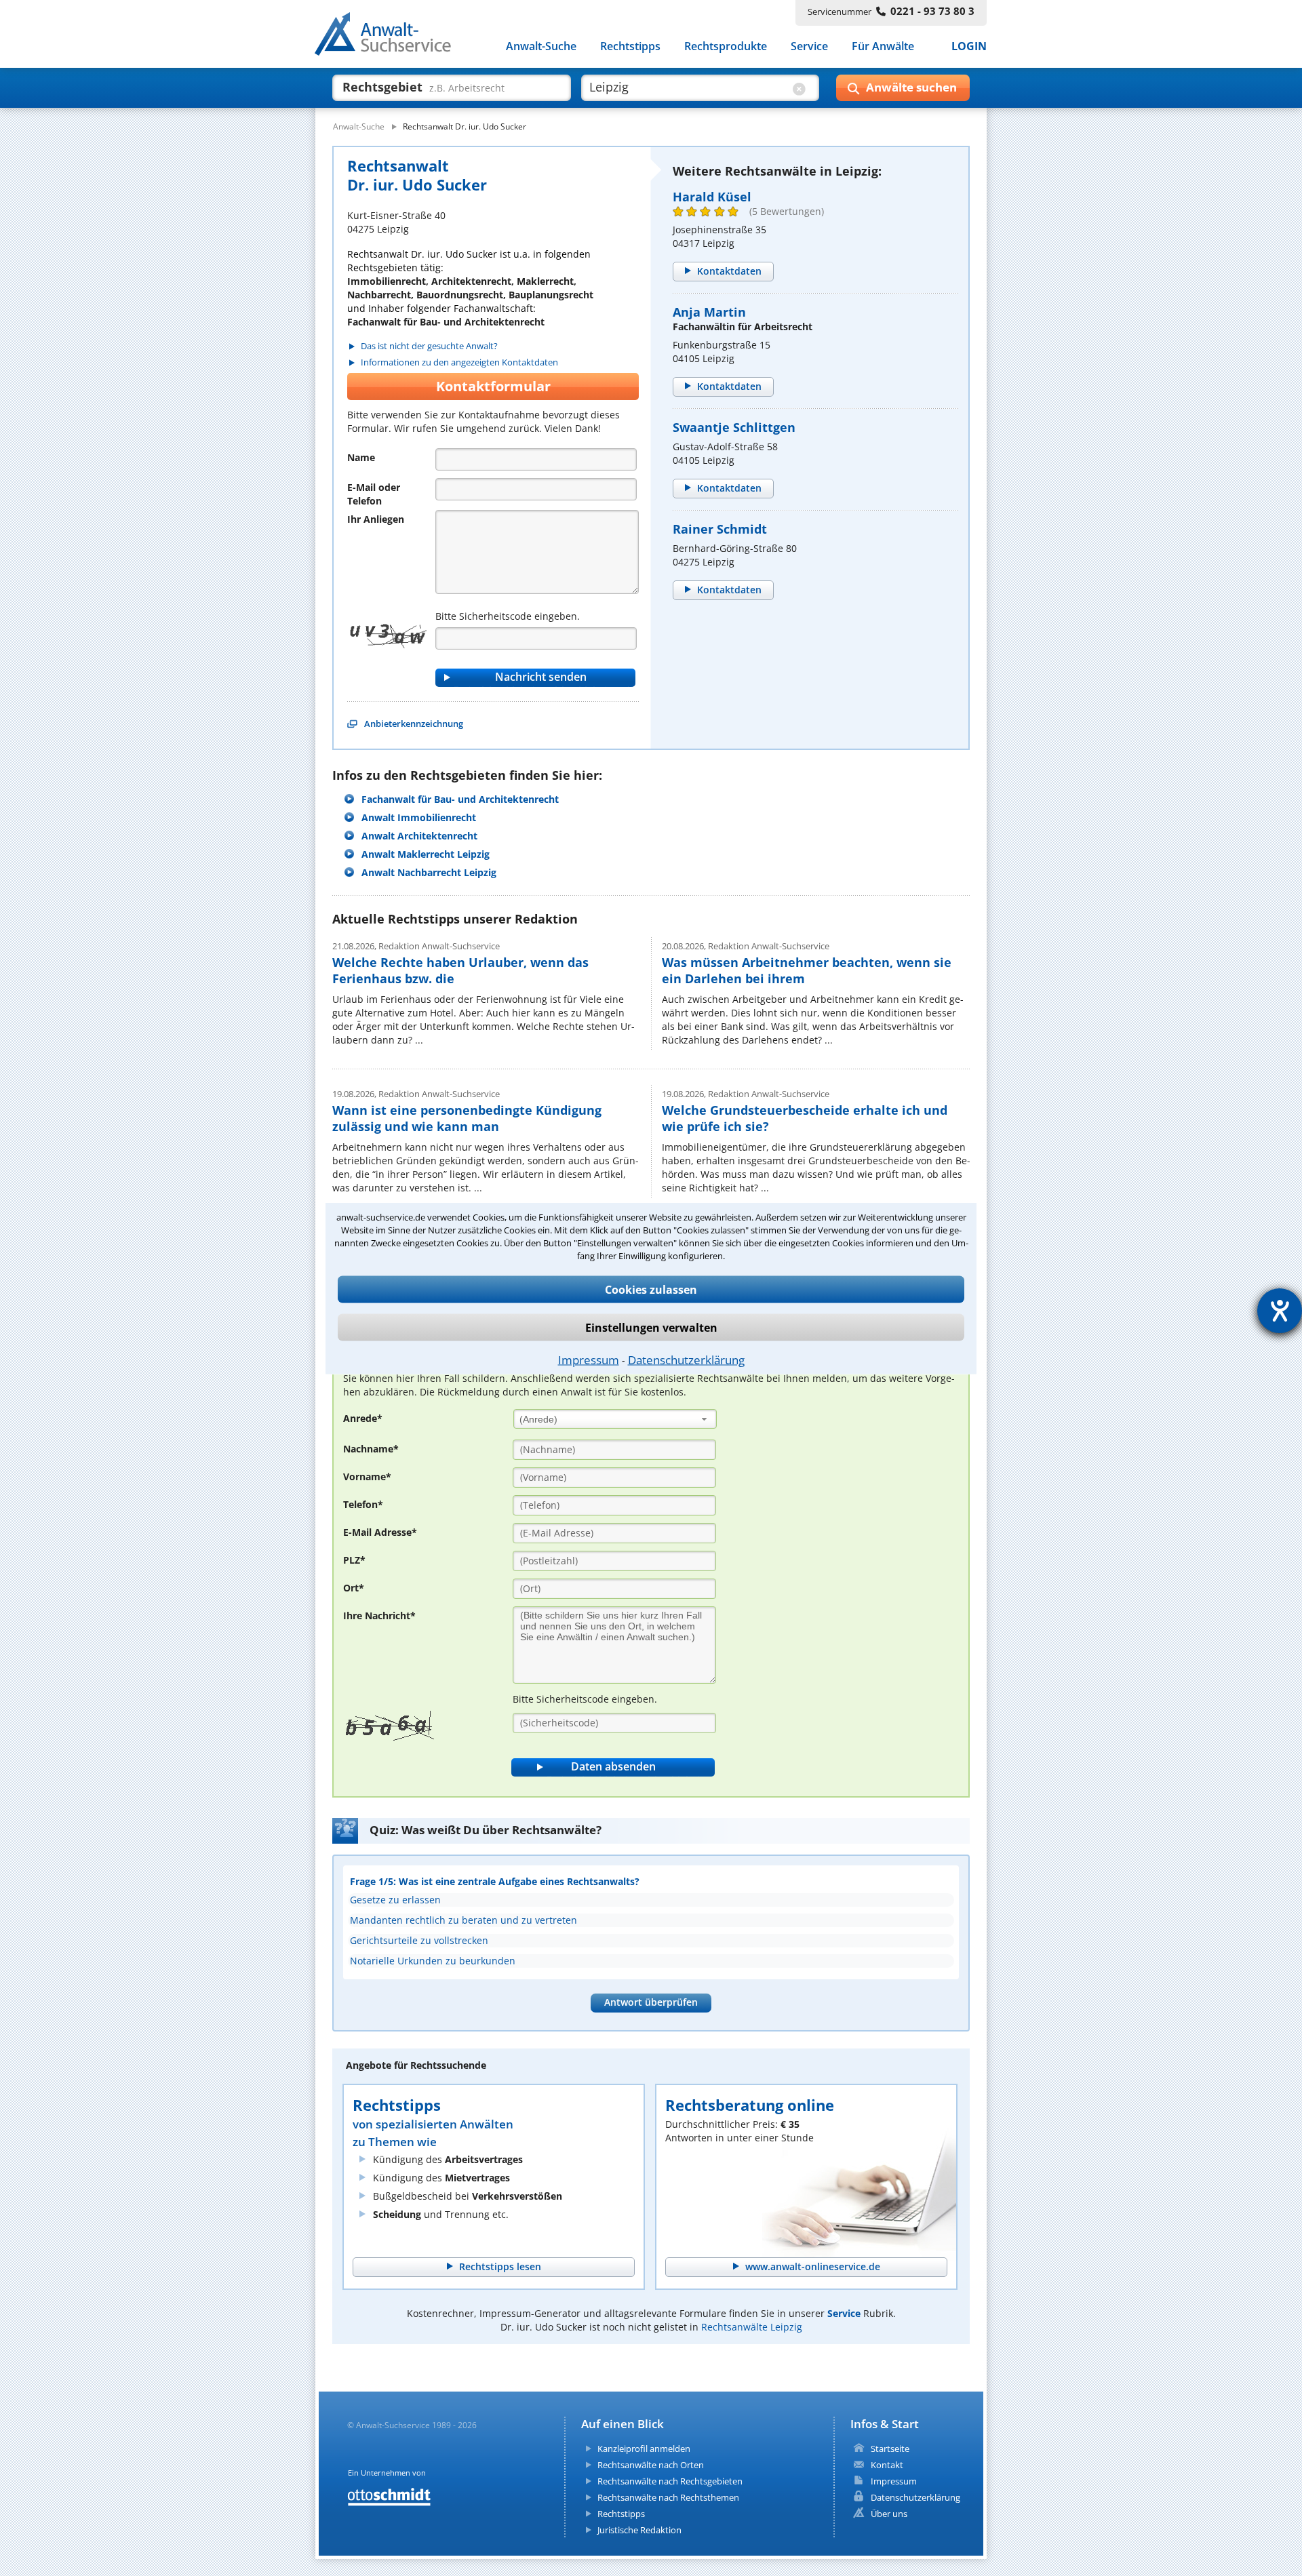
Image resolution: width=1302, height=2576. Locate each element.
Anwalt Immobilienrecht (419, 817)
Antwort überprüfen (651, 2002)
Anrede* (363, 1418)
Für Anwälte (883, 46)
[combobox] (615, 1419)
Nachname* (371, 1449)
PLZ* (354, 1560)
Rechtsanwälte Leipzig (752, 2327)
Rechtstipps (630, 46)
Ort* (354, 1588)
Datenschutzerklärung (686, 1359)
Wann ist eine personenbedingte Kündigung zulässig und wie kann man (467, 1118)
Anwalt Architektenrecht (419, 836)
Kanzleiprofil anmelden (644, 2449)
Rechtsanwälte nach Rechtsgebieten (670, 2481)
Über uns (889, 2514)
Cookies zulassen (651, 1289)
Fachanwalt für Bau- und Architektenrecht (460, 799)
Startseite (890, 2449)
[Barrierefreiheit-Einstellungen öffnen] (1280, 1311)
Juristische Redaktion (639, 2530)
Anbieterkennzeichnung (414, 724)
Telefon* (363, 1504)
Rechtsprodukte (726, 46)
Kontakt (887, 2465)
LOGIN (969, 46)
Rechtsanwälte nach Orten (651, 2465)
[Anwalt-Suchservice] (390, 37)
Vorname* (367, 1477)
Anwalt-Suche (541, 46)
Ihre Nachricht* (379, 1616)
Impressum (589, 1359)
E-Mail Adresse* (380, 1532)
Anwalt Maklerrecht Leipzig (426, 854)
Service (809, 46)
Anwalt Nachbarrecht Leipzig (429, 872)
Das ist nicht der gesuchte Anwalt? (429, 346)
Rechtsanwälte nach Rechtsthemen (668, 2497)
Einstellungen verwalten (651, 1327)
